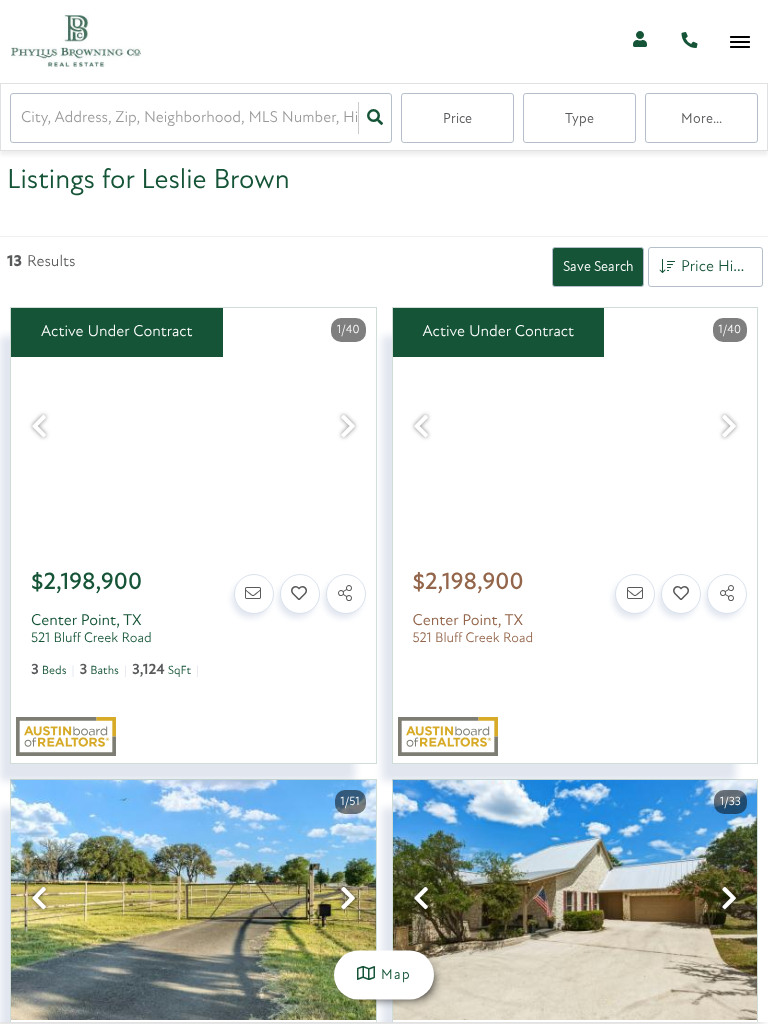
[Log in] (639, 41)
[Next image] (348, 429)
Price (457, 119)
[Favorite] (300, 594)
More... (701, 119)
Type (579, 119)
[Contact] (254, 594)
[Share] (346, 594)
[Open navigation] (739, 42)
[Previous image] (39, 429)
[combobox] (23, 118)
